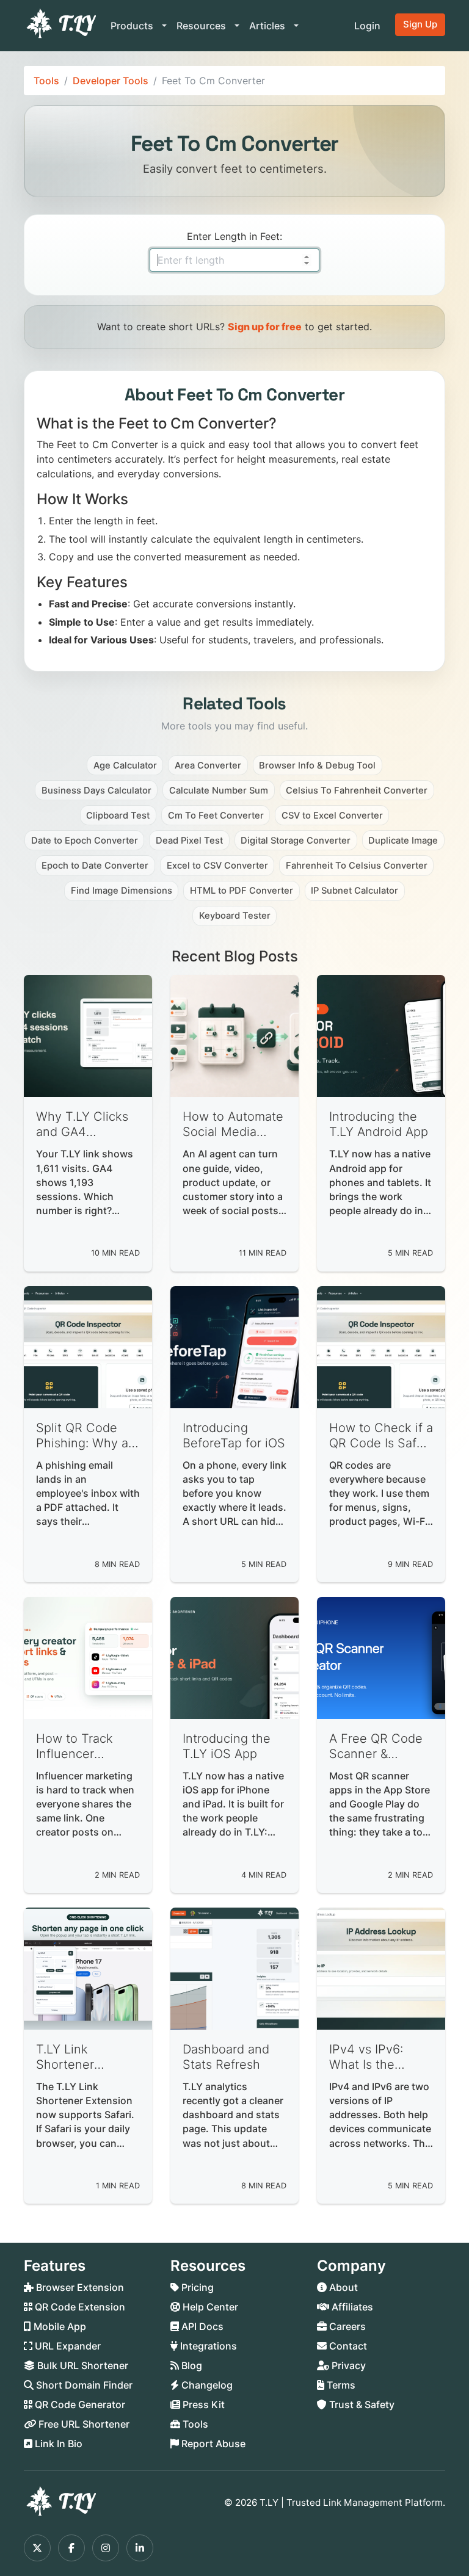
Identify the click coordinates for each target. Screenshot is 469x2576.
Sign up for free (265, 327)
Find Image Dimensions (122, 891)
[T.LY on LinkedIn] (140, 2548)
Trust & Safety (361, 2404)
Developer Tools (111, 81)
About (342, 2287)
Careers (346, 2326)
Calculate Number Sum (219, 791)
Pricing (196, 2287)
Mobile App (59, 2326)
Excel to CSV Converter (217, 866)
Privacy (347, 2365)
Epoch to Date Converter (95, 866)
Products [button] (133, 26)
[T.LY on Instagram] (106, 2548)
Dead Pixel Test (189, 841)
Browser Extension (79, 2287)
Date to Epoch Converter (85, 841)
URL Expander (67, 2346)
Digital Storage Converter (296, 841)
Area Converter (208, 765)
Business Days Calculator (96, 791)
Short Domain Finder (83, 2385)
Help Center (209, 2307)
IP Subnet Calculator (354, 891)
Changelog (206, 2385)
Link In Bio (57, 2444)
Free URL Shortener (83, 2424)
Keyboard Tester (235, 916)
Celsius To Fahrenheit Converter (357, 791)
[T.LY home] (60, 26)
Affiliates (351, 2307)
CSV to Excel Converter (332, 816)
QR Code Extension (79, 2307)
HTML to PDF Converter (242, 891)
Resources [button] (202, 26)
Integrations (207, 2346)
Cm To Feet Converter (216, 816)
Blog (191, 2365)
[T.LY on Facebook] (71, 2548)
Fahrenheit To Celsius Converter (357, 866)
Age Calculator (125, 765)
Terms (340, 2385)
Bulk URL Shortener (82, 2365)
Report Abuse (212, 2444)
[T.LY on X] (37, 2548)
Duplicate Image (403, 841)
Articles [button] (268, 26)
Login (367, 26)
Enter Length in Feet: (234, 236)
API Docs (201, 2326)
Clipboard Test (118, 816)
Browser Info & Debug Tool (317, 765)
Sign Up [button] (420, 24)
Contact (347, 2346)
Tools (46, 81)
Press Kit (202, 2404)
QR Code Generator (79, 2404)
